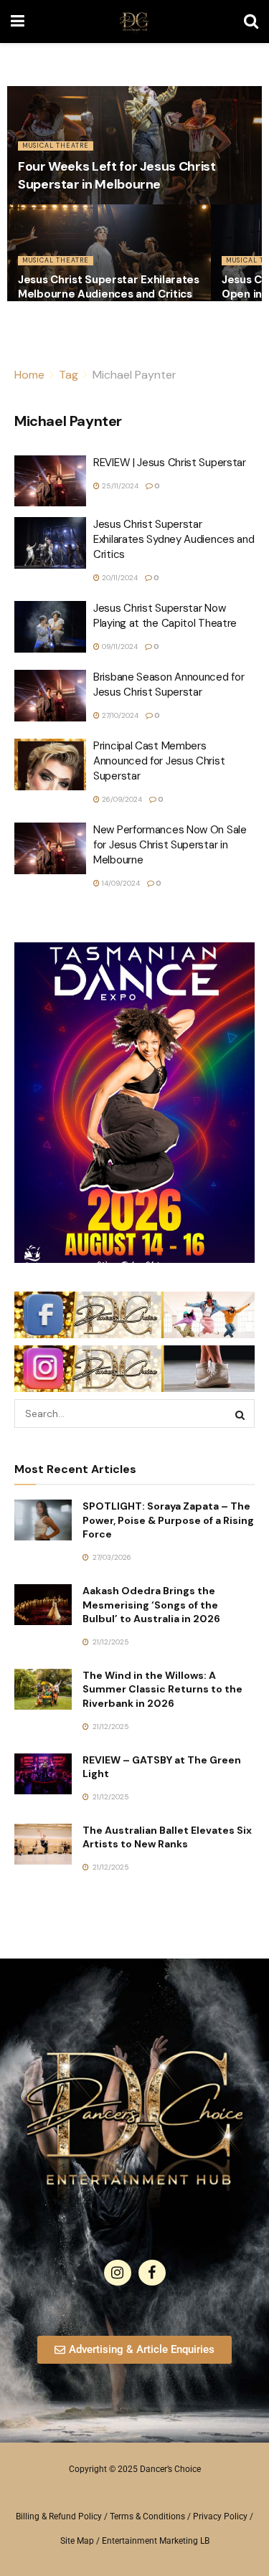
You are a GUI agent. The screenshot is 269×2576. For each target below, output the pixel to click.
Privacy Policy (220, 2516)
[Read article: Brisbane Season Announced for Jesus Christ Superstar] (50, 696)
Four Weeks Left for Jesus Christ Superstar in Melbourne (117, 175)
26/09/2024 (121, 799)
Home (29, 375)
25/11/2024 (119, 486)
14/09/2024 (120, 883)
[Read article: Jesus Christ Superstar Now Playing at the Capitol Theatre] (50, 627)
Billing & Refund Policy (59, 2516)
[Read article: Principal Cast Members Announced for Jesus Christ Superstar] (50, 764)
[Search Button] (251, 22)
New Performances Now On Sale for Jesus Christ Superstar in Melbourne (170, 845)
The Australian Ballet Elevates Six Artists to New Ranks (167, 1837)
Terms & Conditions (147, 2516)
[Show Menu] (18, 22)
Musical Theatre (56, 146)
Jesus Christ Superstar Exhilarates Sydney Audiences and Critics (174, 539)
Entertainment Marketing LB (156, 2541)
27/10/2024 (119, 715)
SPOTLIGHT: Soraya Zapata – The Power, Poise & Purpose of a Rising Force (168, 1520)
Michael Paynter (134, 375)
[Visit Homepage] (134, 22)
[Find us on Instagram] (118, 2273)
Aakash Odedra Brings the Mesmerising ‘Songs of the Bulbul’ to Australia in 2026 (151, 1605)
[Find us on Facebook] (152, 2273)
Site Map (77, 2541)
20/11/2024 (119, 578)
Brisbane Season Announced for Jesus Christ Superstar (169, 685)
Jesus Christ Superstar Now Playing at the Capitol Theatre (165, 616)
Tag (69, 375)
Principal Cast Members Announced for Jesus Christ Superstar (159, 761)
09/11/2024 (119, 647)
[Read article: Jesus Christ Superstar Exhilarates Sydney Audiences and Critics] (50, 543)
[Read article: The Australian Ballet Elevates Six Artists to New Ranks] (43, 1844)
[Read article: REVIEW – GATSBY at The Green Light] (43, 1774)
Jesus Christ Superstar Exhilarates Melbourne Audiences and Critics (109, 287)
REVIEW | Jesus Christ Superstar (170, 463)
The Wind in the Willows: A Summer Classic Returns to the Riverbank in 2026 (162, 1689)
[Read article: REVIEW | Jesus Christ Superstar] (50, 481)
